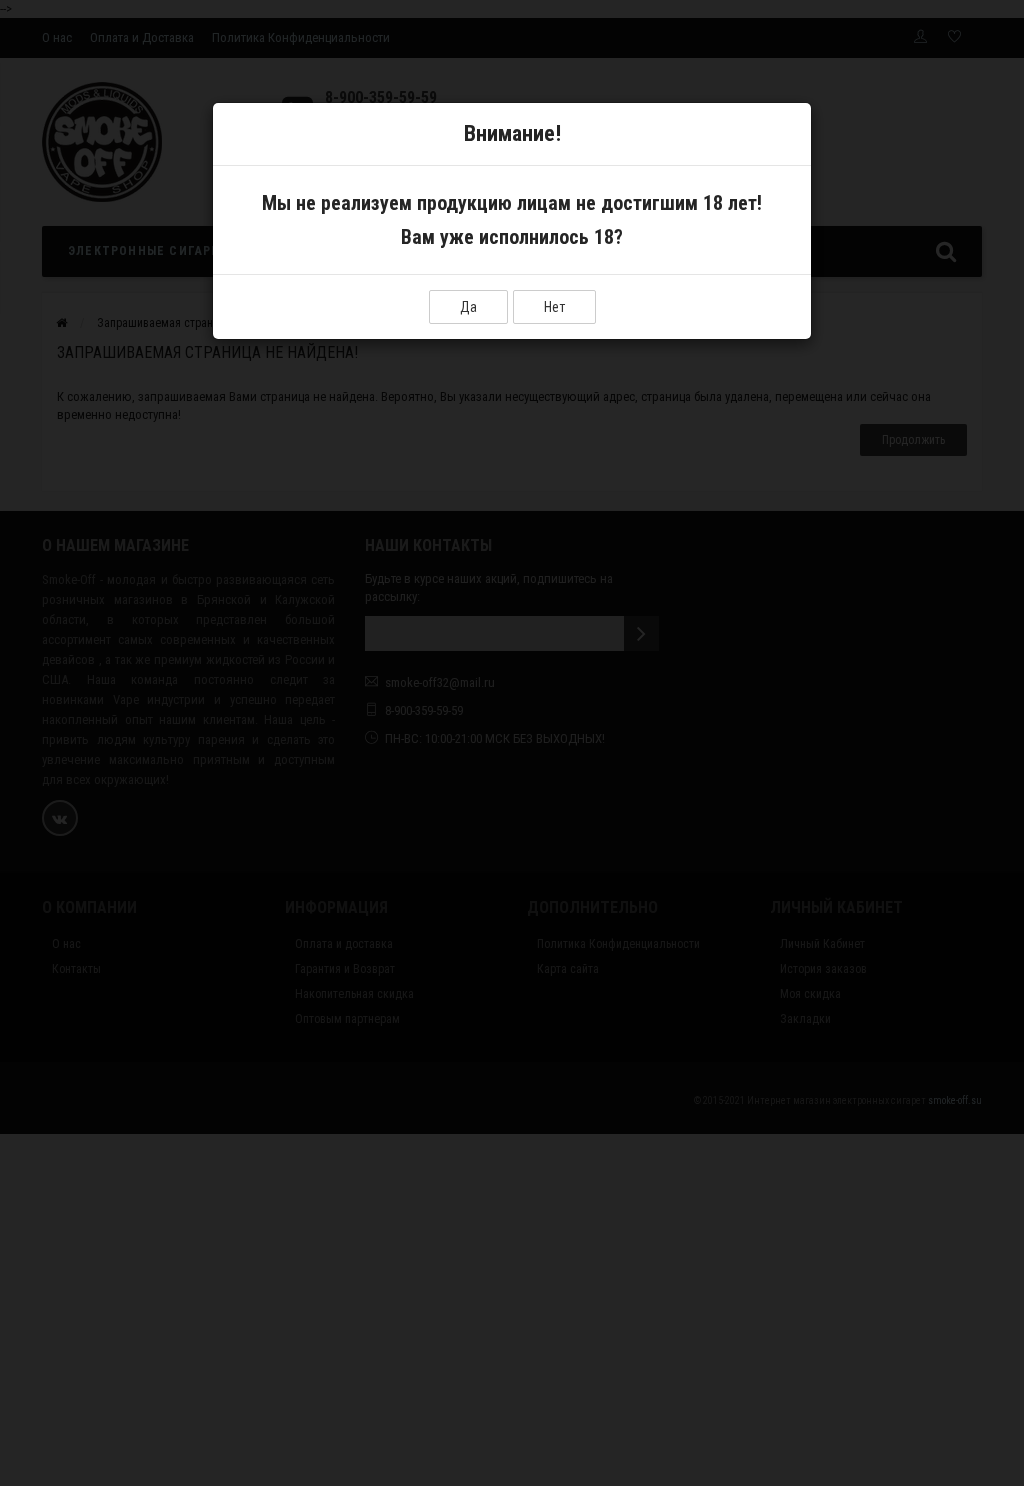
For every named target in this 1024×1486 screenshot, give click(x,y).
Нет (554, 307)
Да (468, 307)
